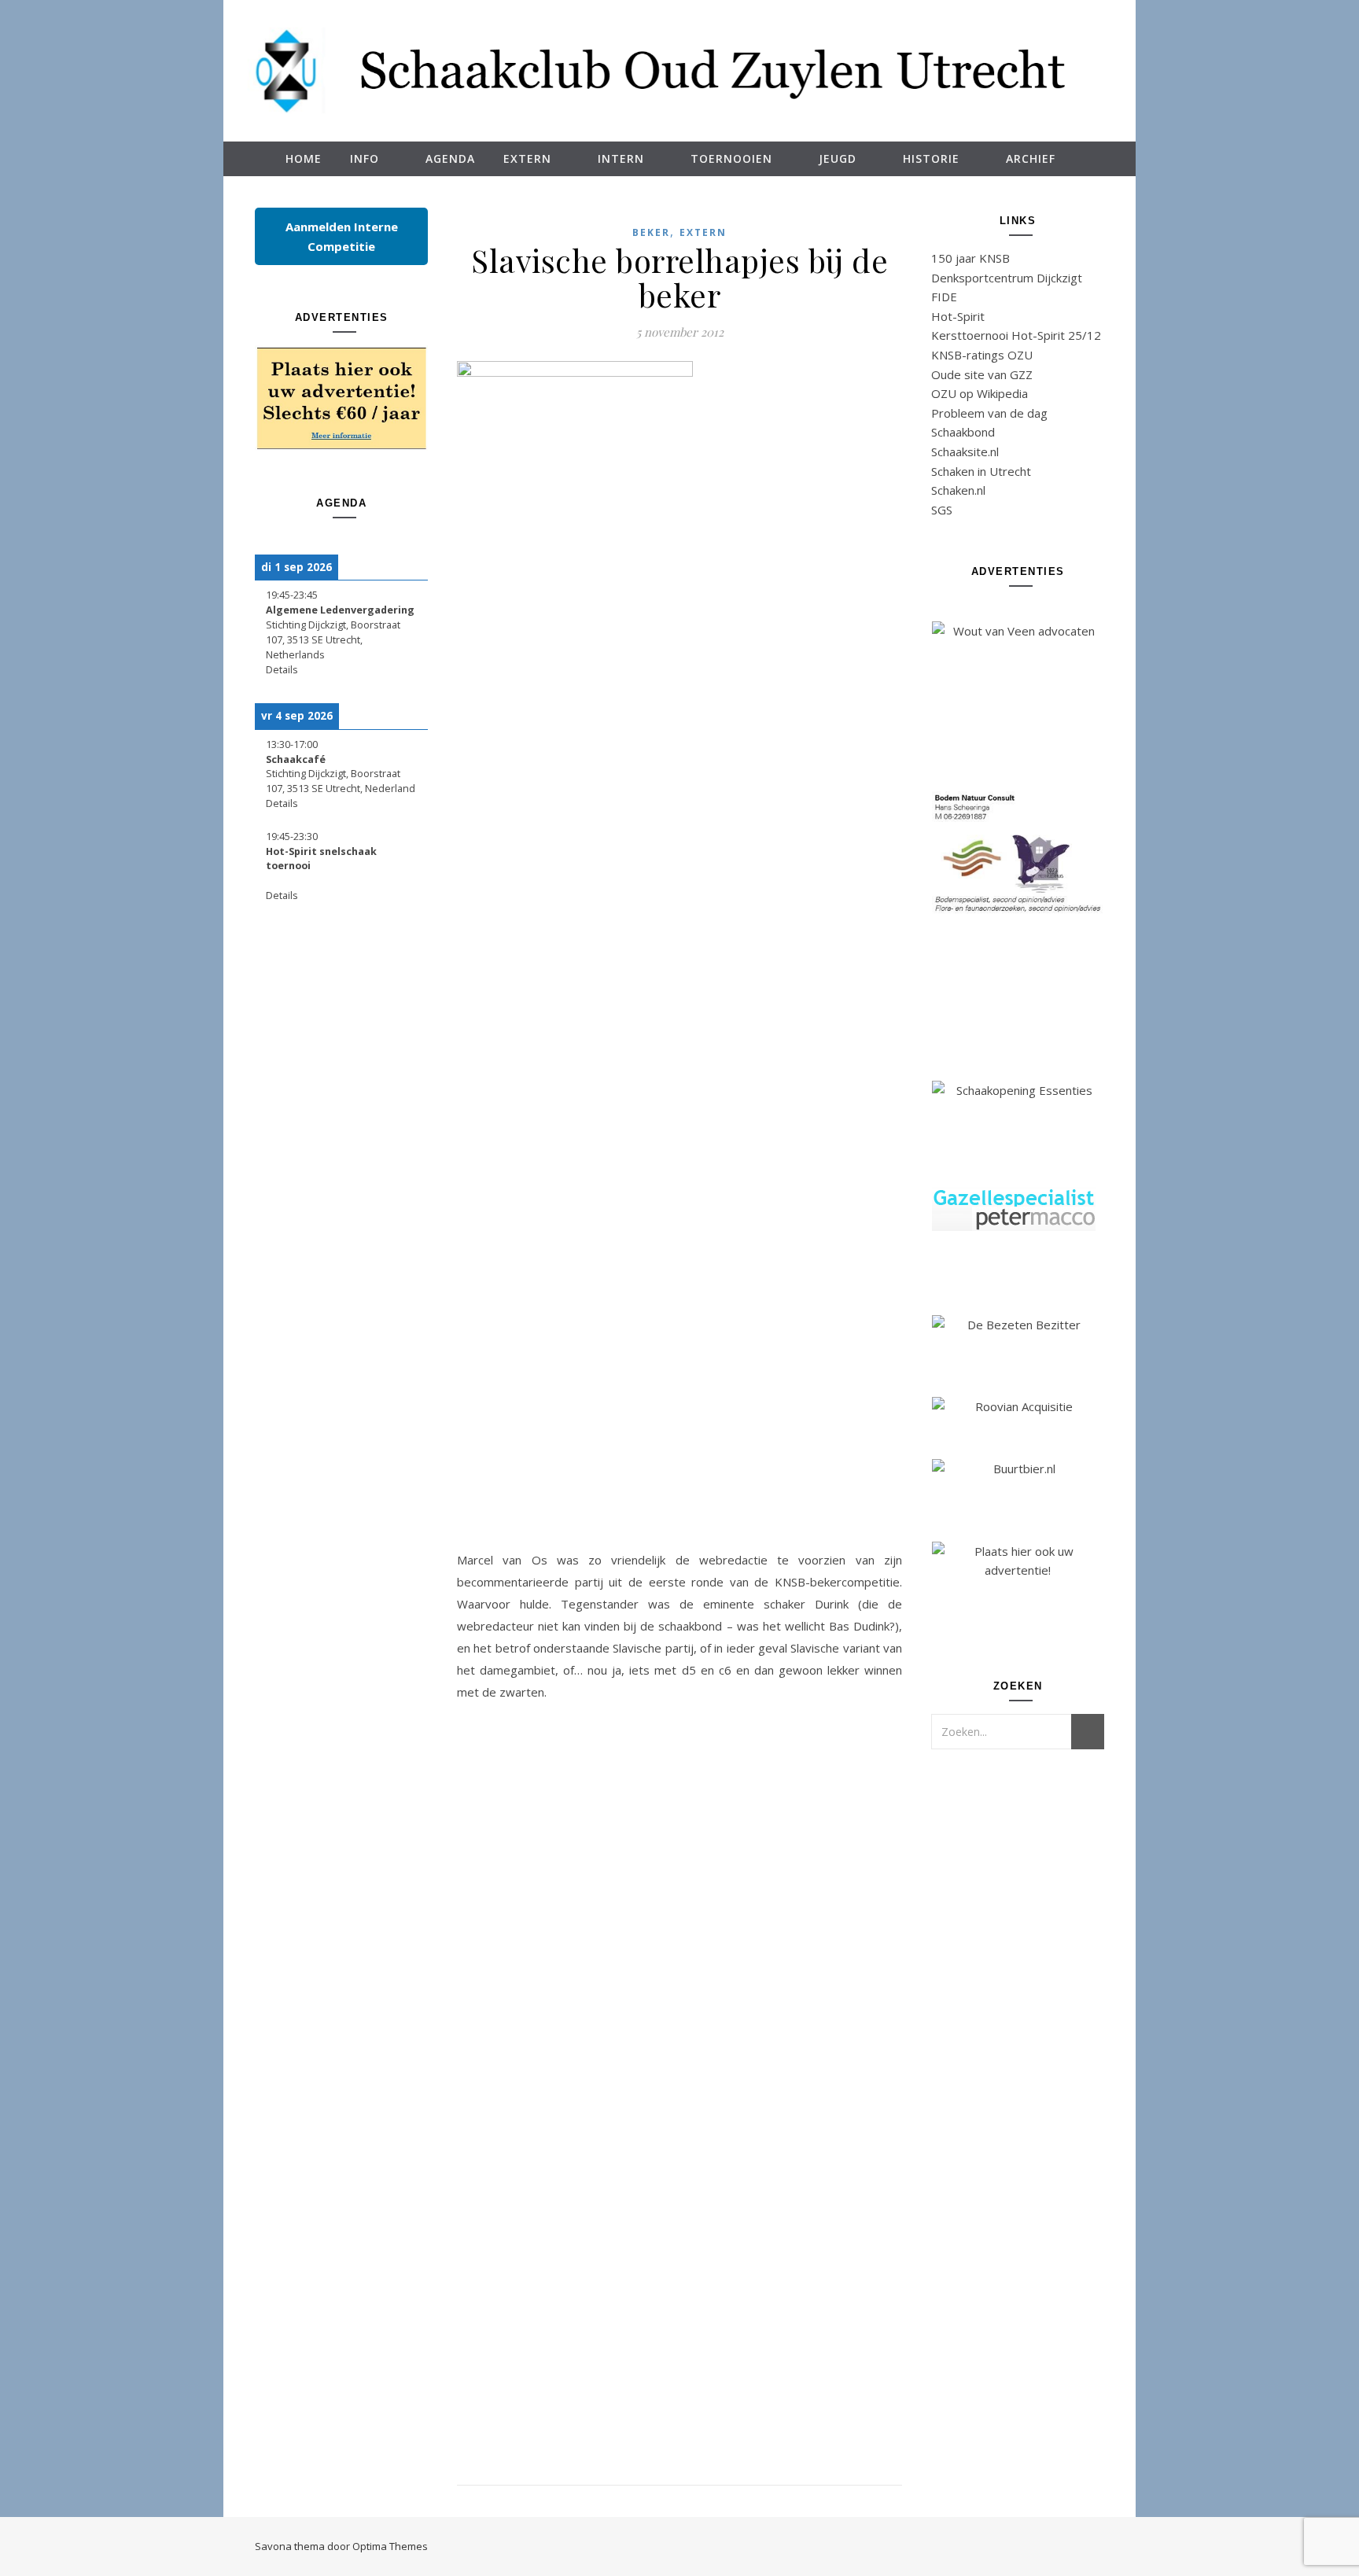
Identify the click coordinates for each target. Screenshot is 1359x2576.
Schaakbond (963, 432)
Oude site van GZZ (982, 374)
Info (365, 158)
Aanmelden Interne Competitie (342, 236)
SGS (942, 510)
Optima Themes (390, 2546)
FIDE (944, 297)
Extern (527, 158)
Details (282, 670)
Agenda (450, 158)
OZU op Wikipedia (980, 393)
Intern (621, 158)
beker (651, 232)
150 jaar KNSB (970, 258)
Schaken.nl (958, 490)
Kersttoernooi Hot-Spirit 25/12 (1016, 335)
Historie (931, 158)
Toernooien (731, 158)
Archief (1031, 158)
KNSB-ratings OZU (982, 355)
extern (703, 232)
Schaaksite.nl (965, 451)
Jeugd (838, 158)
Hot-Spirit (958, 316)
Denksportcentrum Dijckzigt (1007, 278)
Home (304, 158)
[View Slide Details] (341, 398)
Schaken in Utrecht (981, 471)
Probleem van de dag (989, 413)
